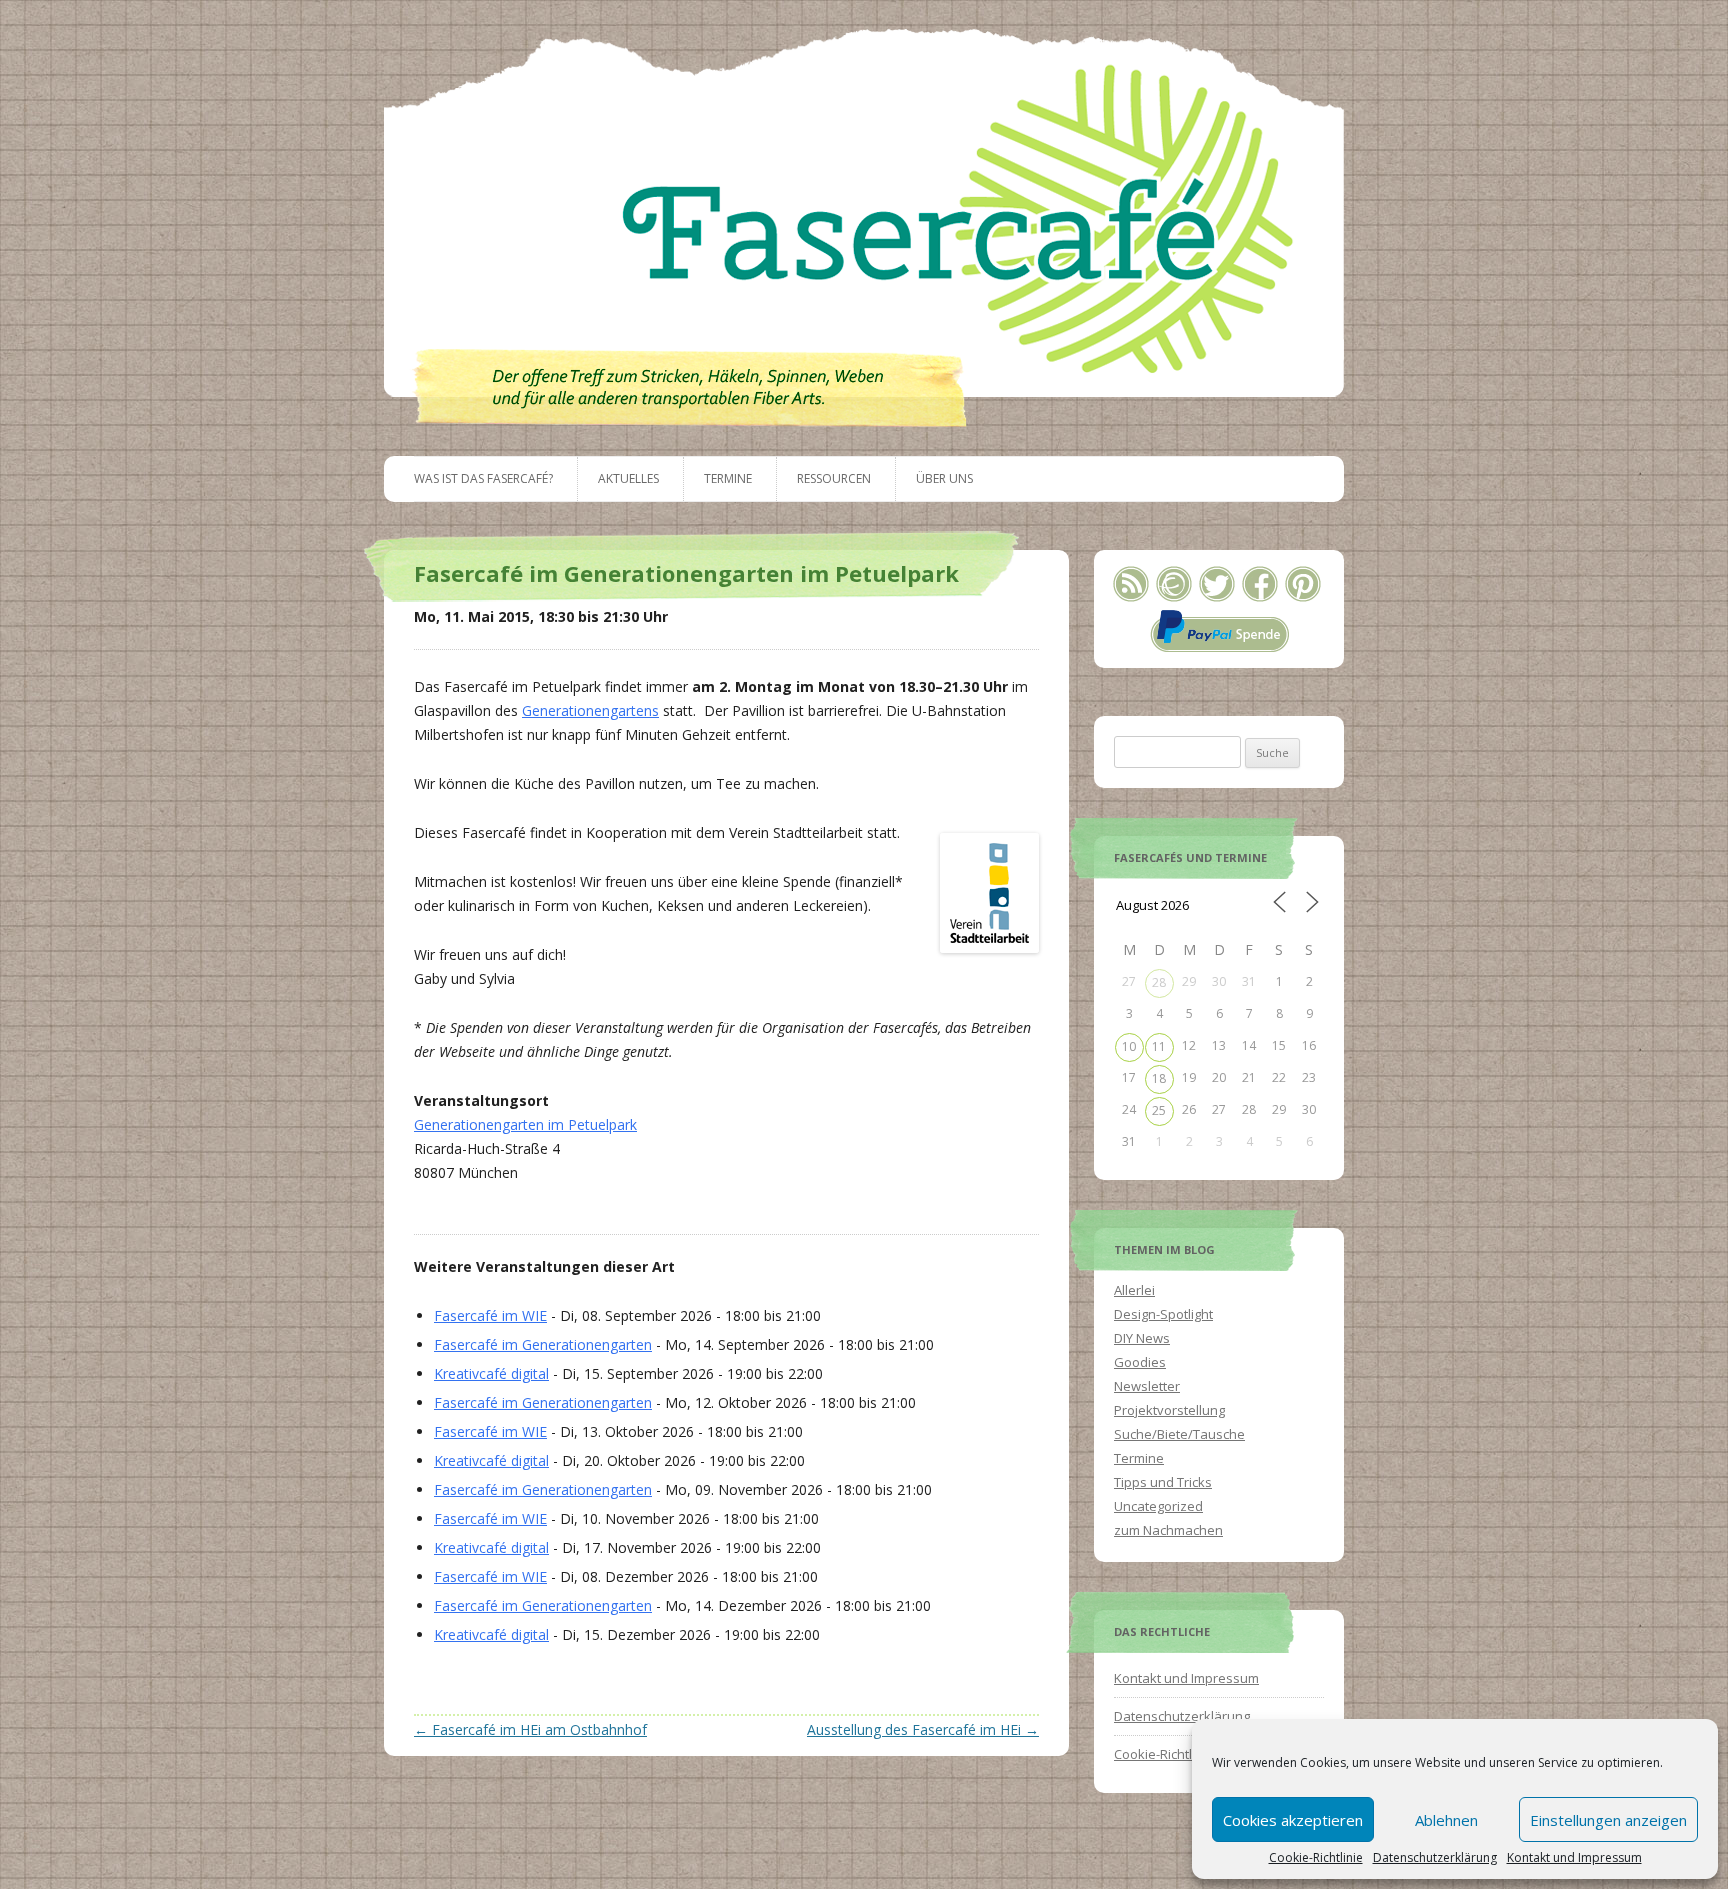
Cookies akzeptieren (1293, 1820)
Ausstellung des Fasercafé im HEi (923, 1729)
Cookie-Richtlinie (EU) (1177, 1754)
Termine (728, 478)
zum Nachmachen (1168, 1530)
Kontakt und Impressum (1574, 1858)
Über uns (944, 478)
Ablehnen (1446, 1820)
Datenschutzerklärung (1435, 1858)
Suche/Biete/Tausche (1179, 1434)
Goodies (1140, 1362)
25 (1159, 1110)
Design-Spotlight (1163, 1314)
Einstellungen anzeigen (1608, 1820)
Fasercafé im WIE (490, 1315)
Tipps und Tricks (1163, 1482)
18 (1159, 1078)
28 (1159, 982)
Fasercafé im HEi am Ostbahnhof (530, 1729)
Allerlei (1134, 1290)
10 (1129, 1046)
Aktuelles (628, 478)
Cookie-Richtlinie (1316, 1858)
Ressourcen (834, 478)
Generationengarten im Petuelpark (525, 1124)
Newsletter (1147, 1386)
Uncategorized (1158, 1506)
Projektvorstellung (1169, 1410)
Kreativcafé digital (491, 1373)
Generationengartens (590, 710)
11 (1159, 1046)
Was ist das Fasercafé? (483, 478)
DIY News (1142, 1338)
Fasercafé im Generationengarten (543, 1344)
